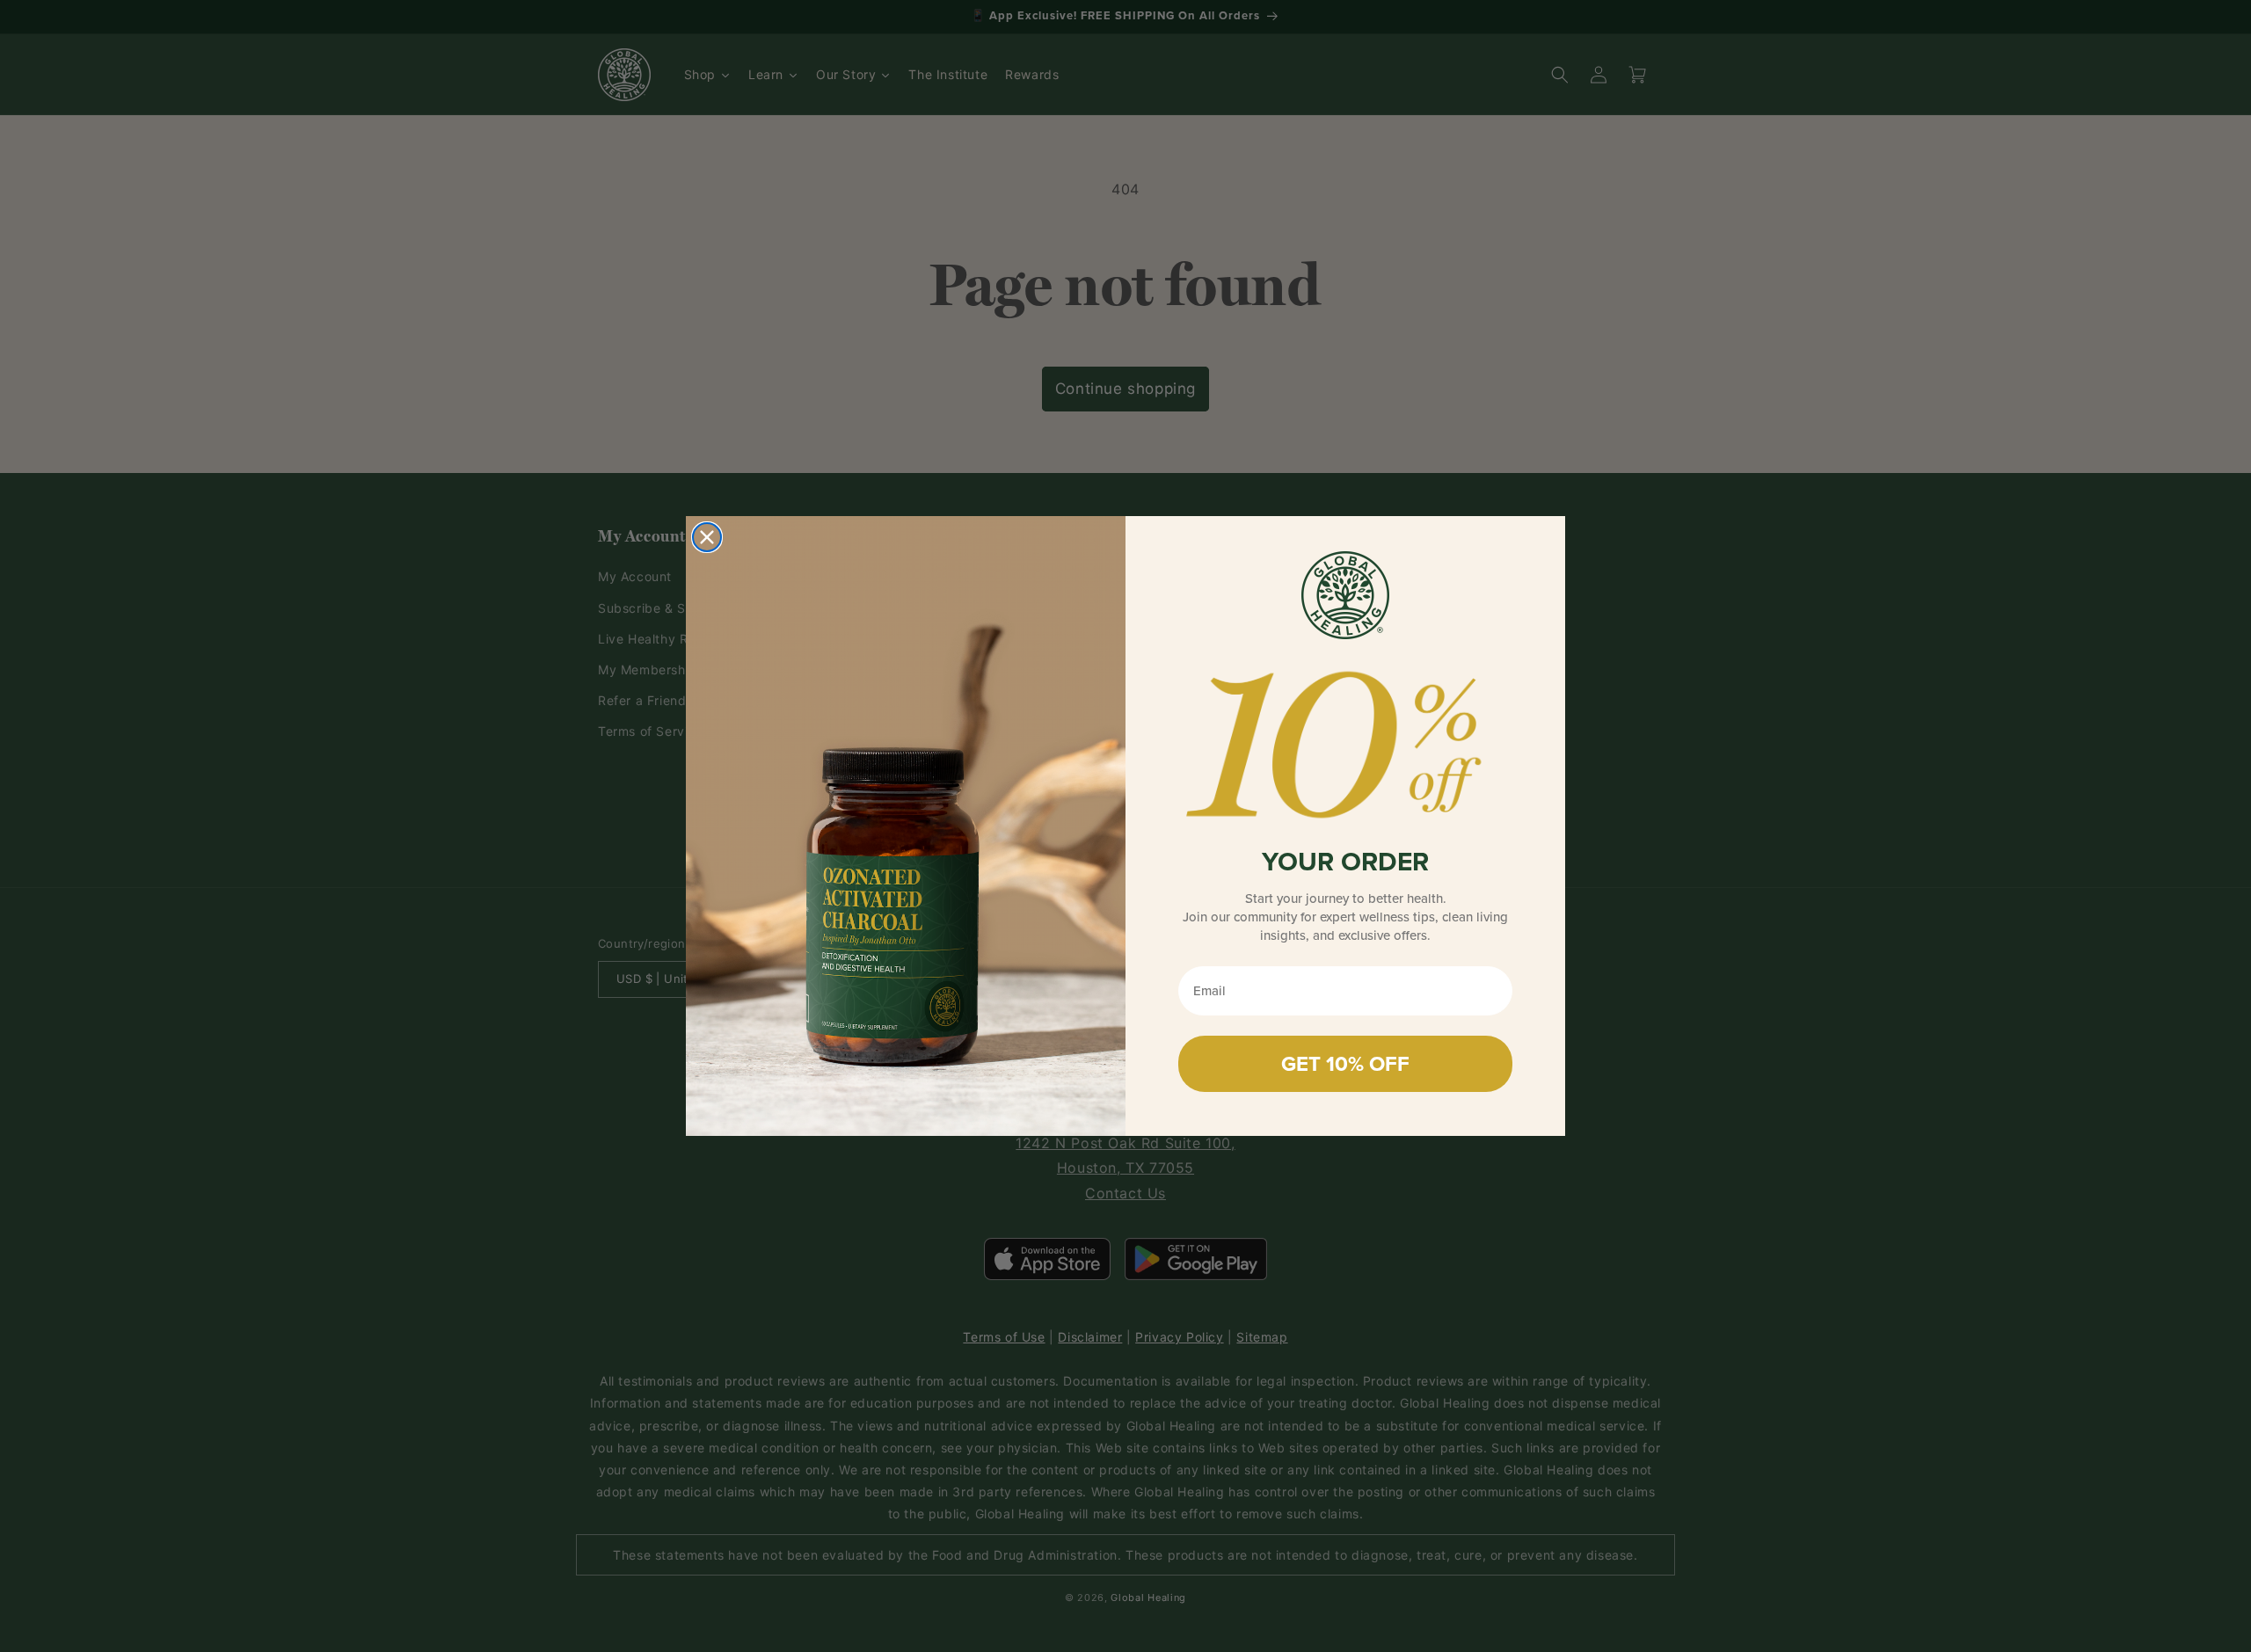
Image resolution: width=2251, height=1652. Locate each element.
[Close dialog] (707, 537)
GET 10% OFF (1345, 1063)
